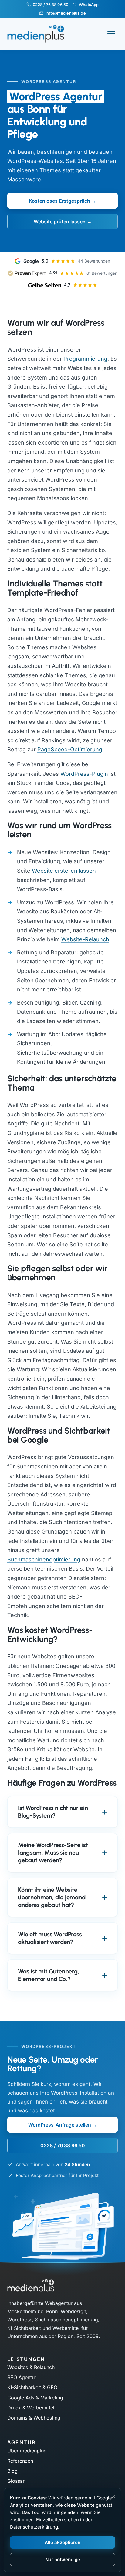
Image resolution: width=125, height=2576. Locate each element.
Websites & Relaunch (31, 2367)
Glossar (16, 2481)
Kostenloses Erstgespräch (59, 201)
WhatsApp (89, 5)
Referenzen (20, 2461)
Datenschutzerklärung (34, 2527)
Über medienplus (27, 2451)
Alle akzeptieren (62, 2542)
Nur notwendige (63, 2559)
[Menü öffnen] (111, 34)
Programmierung (85, 359)
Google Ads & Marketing (35, 2398)
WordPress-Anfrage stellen (60, 2125)
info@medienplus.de (66, 13)
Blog (12, 2471)
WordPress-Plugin (84, 774)
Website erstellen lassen (64, 871)
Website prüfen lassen (60, 222)
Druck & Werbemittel (31, 2408)
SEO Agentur (22, 2377)
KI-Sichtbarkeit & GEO (32, 2387)
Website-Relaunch (85, 939)
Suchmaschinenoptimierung (44, 1559)
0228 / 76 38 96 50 (51, 5)
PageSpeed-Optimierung (70, 749)
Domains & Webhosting (34, 2418)
